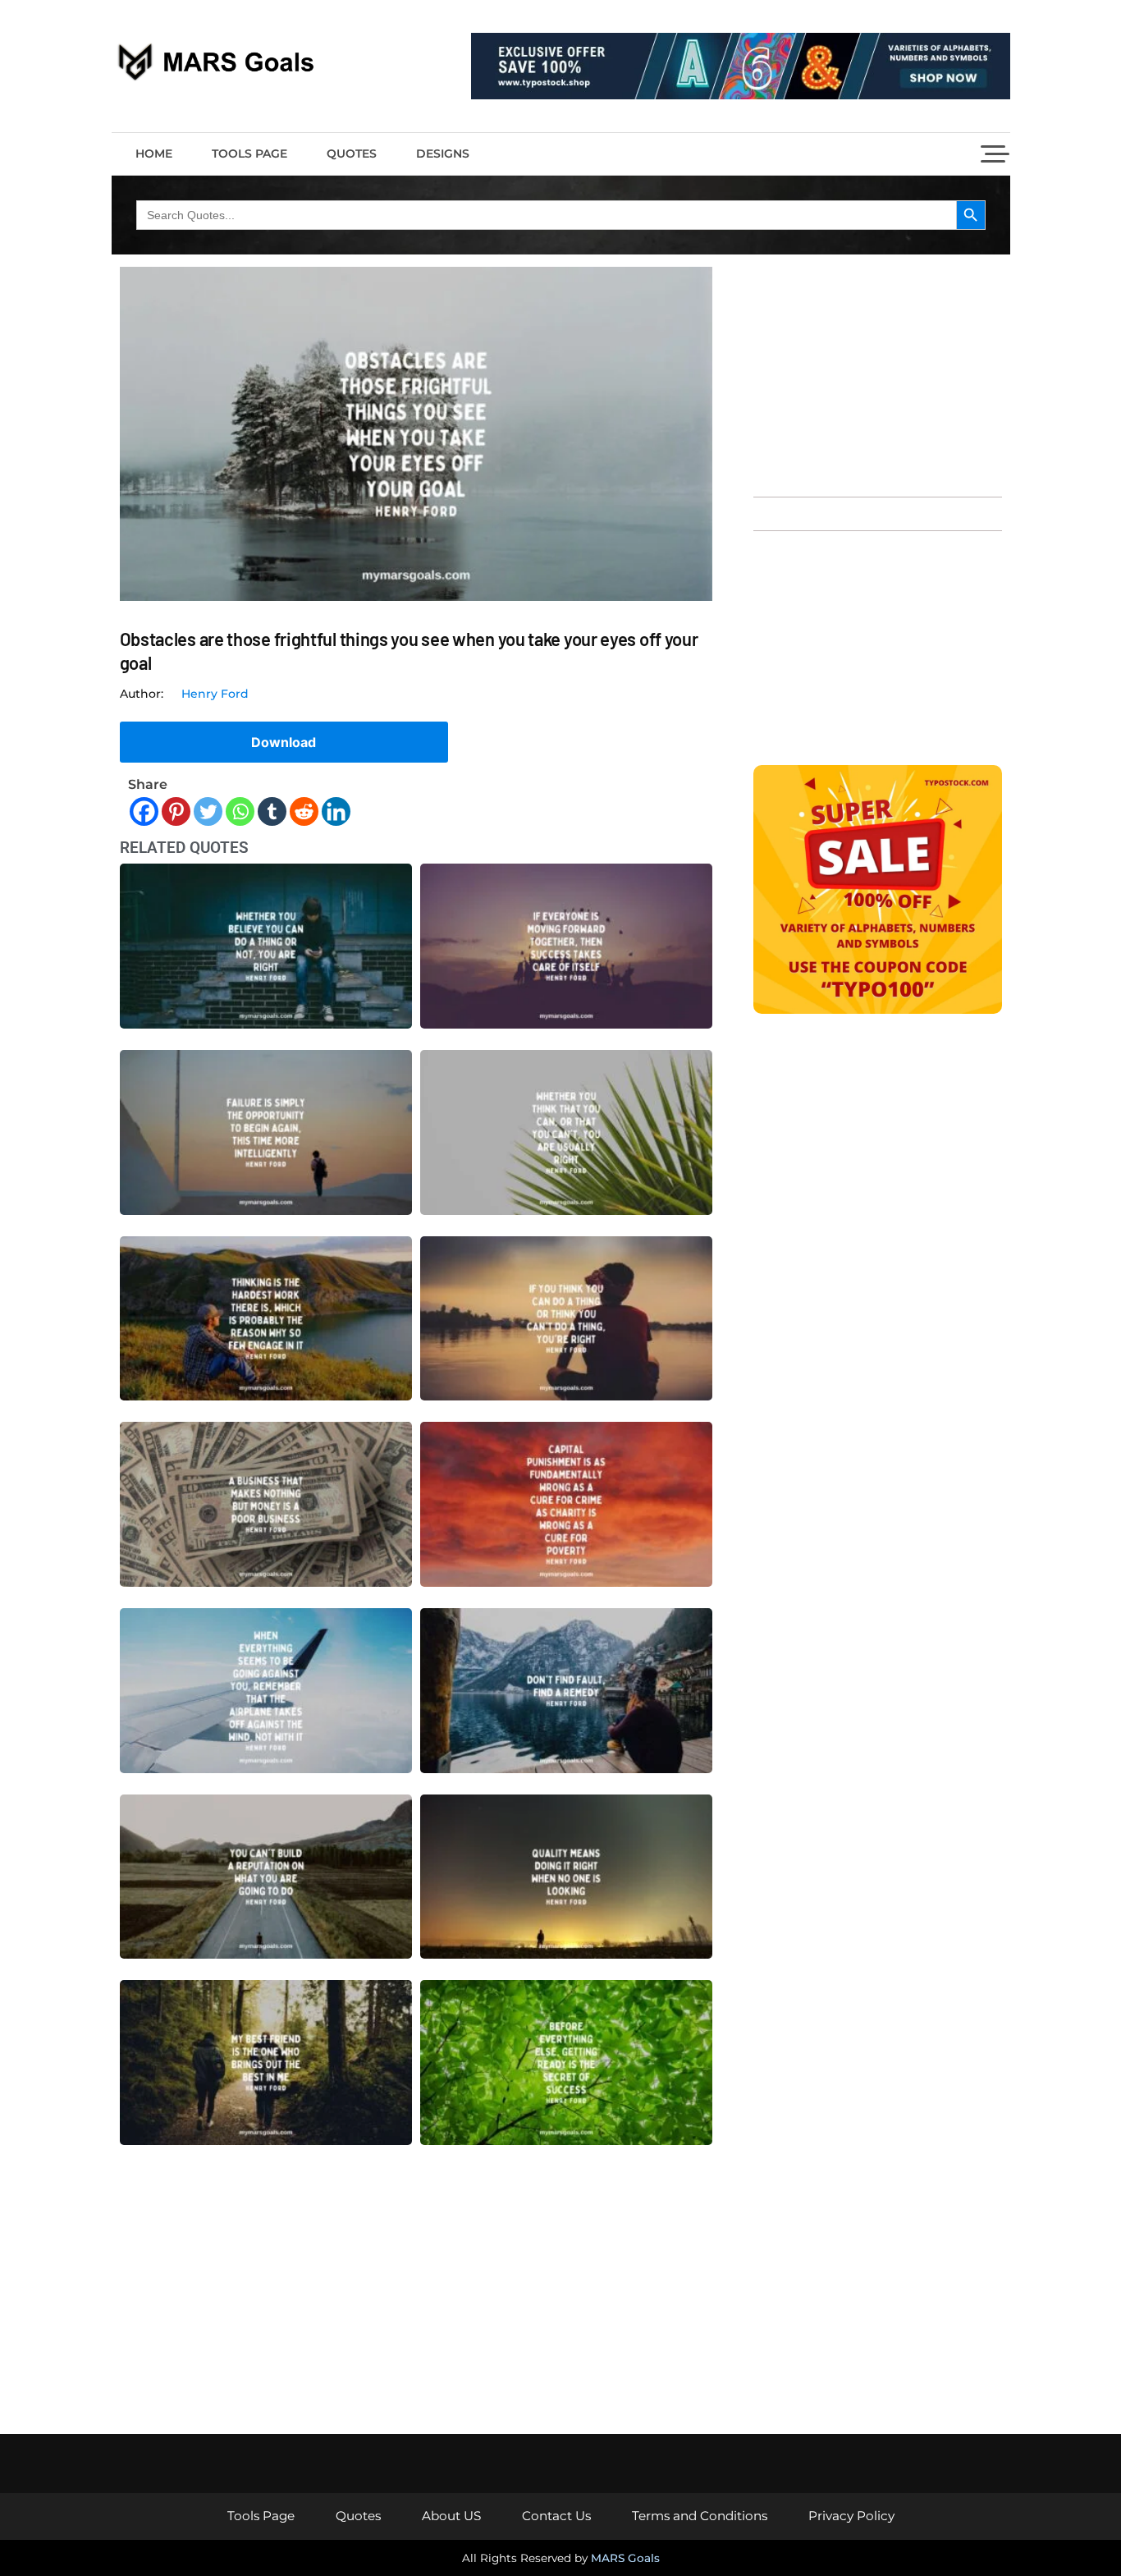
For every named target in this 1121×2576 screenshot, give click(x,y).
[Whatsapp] (240, 811)
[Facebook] (144, 811)
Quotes (352, 154)
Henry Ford (215, 694)
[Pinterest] (176, 811)
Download (284, 742)
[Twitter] (208, 811)
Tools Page (249, 154)
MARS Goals (625, 2558)
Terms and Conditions (700, 2516)
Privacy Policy (851, 2516)
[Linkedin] (336, 811)
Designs (443, 154)
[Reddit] (304, 811)
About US (451, 2516)
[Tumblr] (272, 811)
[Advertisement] (878, 374)
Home (154, 154)
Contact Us (556, 2516)
